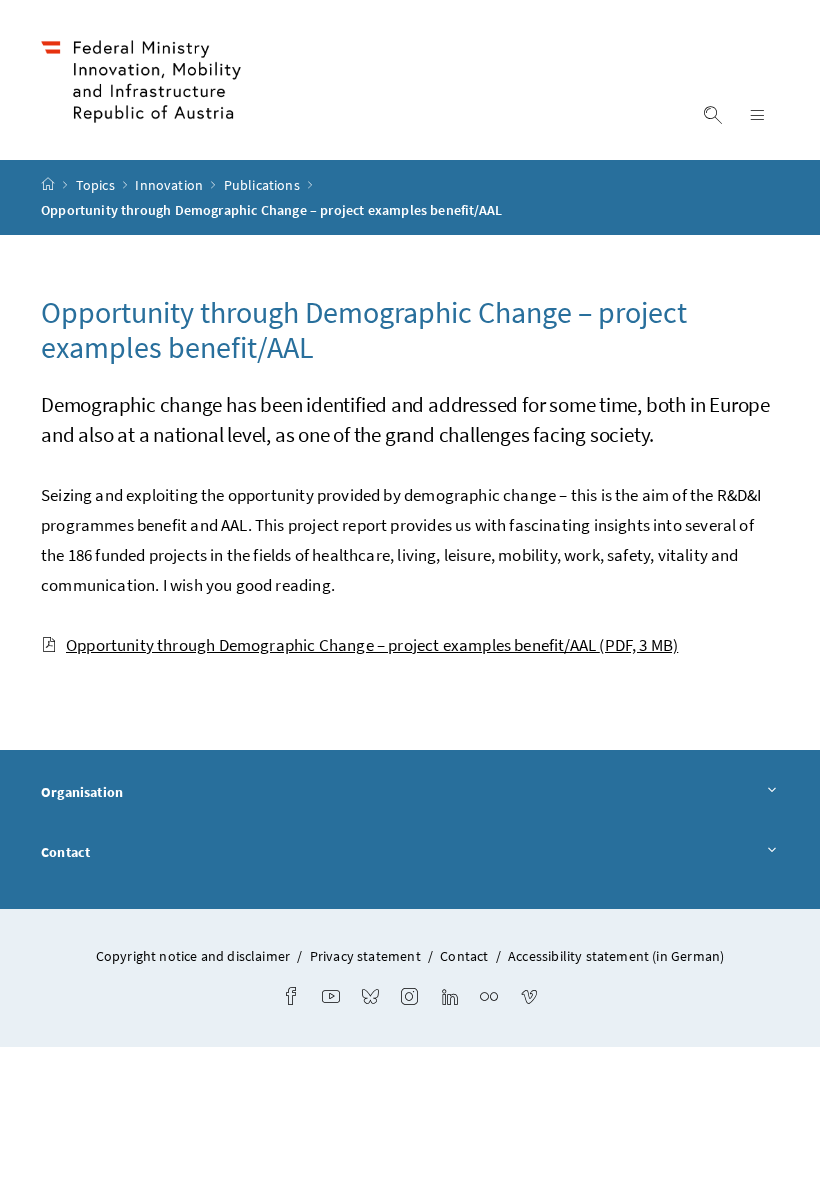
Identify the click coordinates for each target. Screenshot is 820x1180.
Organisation (82, 792)
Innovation (170, 185)
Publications (263, 185)
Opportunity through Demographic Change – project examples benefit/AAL (372, 645)
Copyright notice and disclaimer (195, 956)
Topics (97, 185)
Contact (65, 852)
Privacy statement (365, 956)
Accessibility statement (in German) (616, 956)
